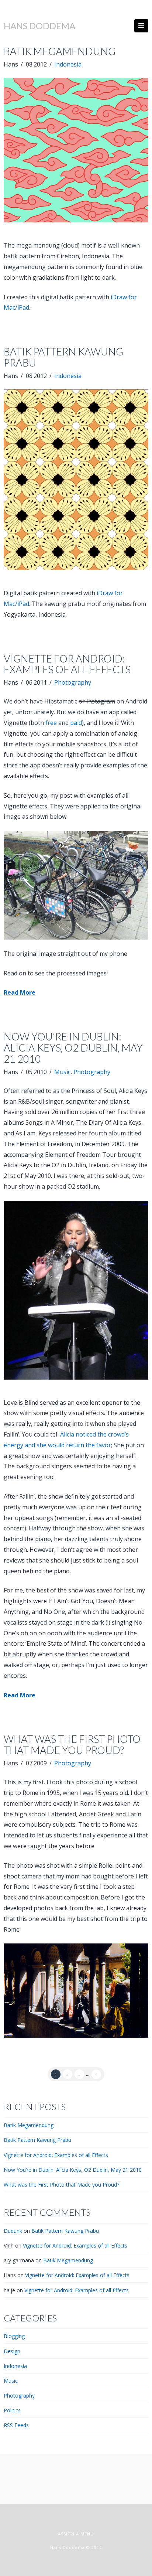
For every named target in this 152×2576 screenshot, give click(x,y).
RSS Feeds (16, 2425)
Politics (12, 2410)
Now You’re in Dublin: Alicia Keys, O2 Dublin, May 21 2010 (73, 1048)
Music (62, 1072)
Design (12, 2351)
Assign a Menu (76, 2534)
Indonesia (68, 64)
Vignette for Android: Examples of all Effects (67, 664)
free (51, 723)
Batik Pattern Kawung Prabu (63, 357)
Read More (20, 992)
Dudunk (13, 2231)
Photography (73, 682)
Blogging (14, 2336)
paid (76, 723)
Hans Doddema (39, 26)
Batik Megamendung (60, 51)
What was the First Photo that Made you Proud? (72, 1744)
